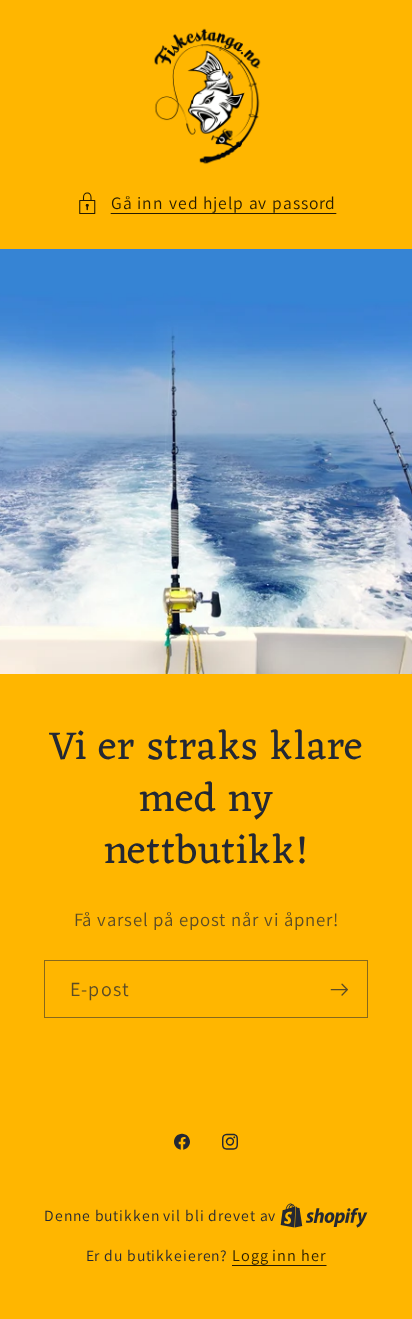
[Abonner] (339, 989)
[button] (206, 203)
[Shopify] (324, 1215)
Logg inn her (279, 1255)
